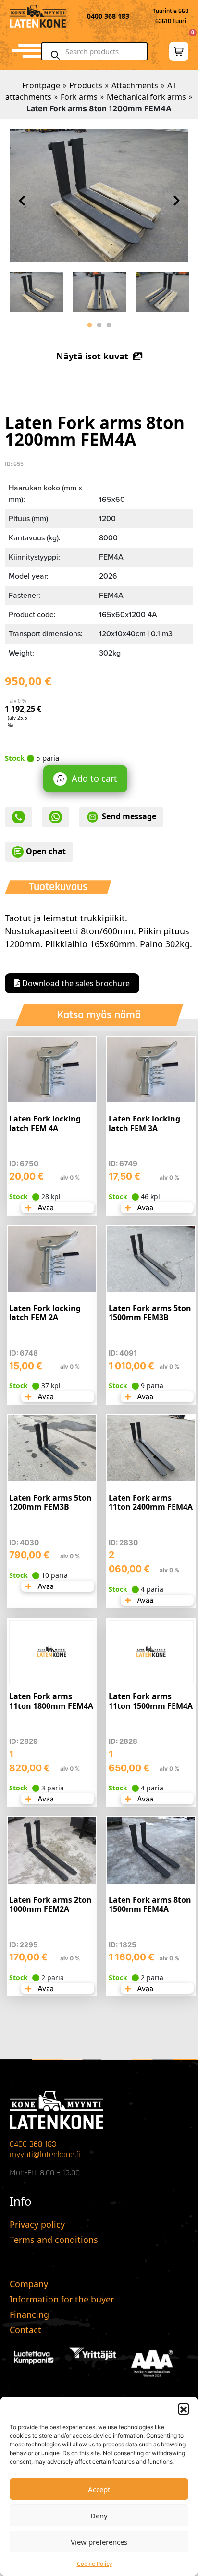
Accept (99, 2489)
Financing (29, 2314)
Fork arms (79, 97)
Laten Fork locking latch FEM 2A (45, 1313)
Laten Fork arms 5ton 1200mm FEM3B (50, 1502)
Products (86, 85)
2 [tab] (99, 325)
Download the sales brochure (75, 983)
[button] (184, 2409)
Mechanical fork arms (146, 97)
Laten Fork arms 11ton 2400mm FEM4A (151, 1502)
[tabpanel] (36, 290)
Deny (99, 2516)
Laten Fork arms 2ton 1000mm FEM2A (50, 1904)
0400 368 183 (33, 2144)
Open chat (46, 851)
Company (29, 2284)
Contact (25, 2330)
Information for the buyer (62, 2299)
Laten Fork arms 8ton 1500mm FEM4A (150, 1904)
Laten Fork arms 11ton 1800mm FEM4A (51, 1701)
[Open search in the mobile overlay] (99, 51)
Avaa (45, 1208)
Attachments (135, 85)
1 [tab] (89, 325)
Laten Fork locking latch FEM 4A (45, 1123)
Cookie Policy (94, 2564)
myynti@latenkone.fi (45, 2154)
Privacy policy (37, 2224)
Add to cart (94, 778)
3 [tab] (109, 325)
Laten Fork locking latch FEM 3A (144, 1123)
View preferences (99, 2542)
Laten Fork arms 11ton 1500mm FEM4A (151, 1701)
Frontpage (41, 85)
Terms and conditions (54, 2240)
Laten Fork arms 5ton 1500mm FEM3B (150, 1313)
